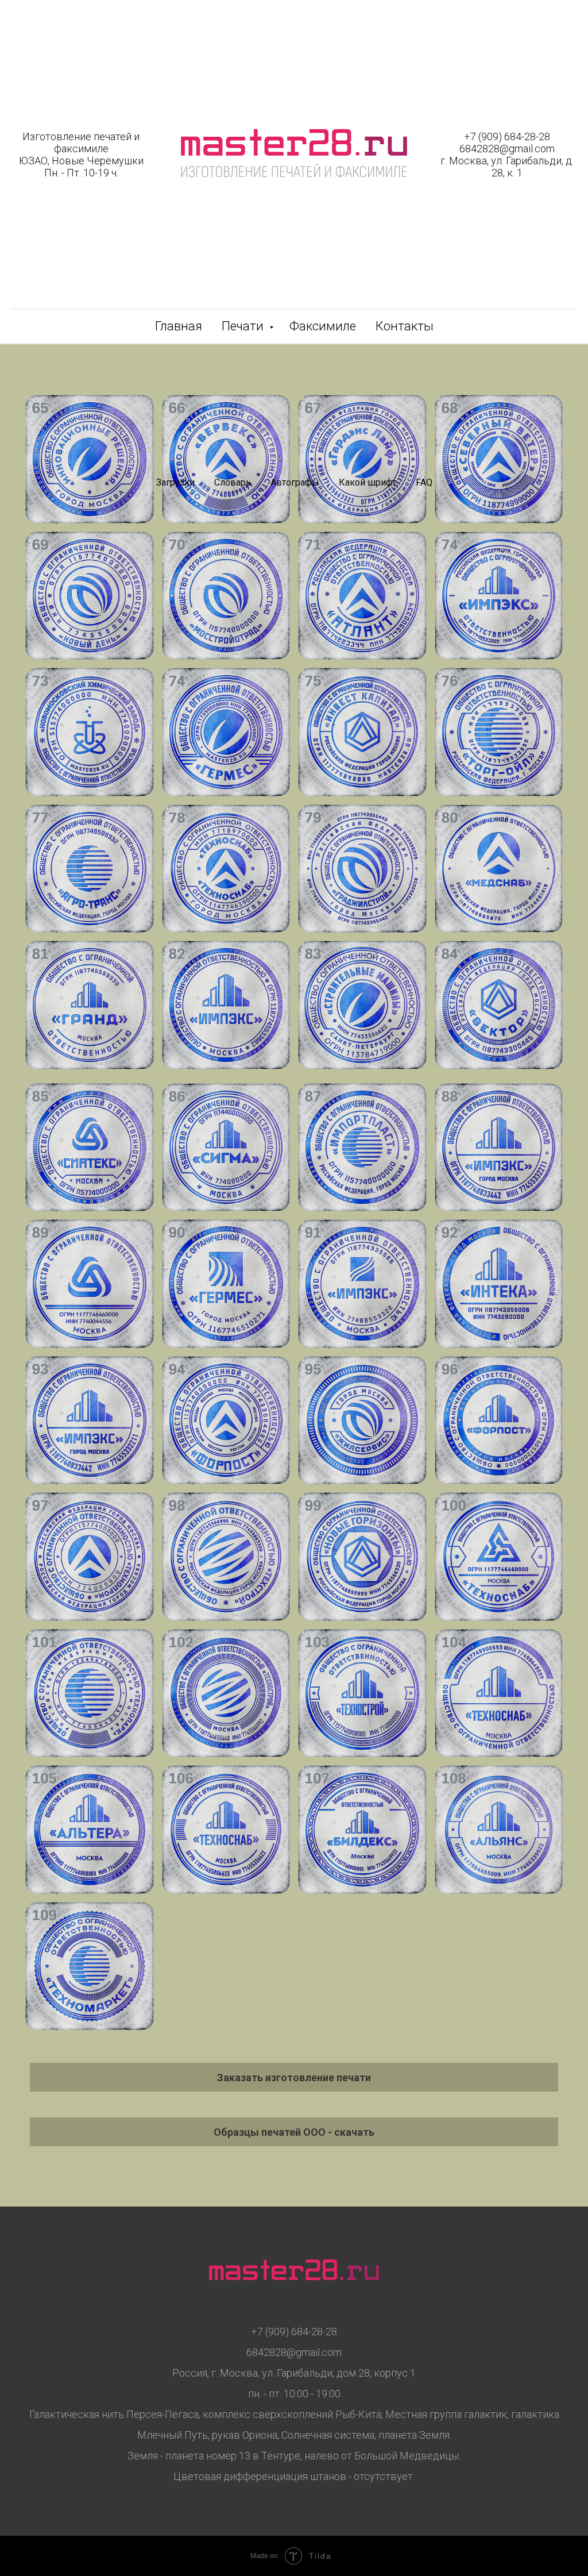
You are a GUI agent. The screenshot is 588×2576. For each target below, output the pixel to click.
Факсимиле (323, 326)
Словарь (233, 482)
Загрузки (175, 482)
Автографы (295, 482)
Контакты (405, 326)
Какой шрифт (367, 482)
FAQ (424, 482)
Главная (179, 326)
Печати (244, 326)
